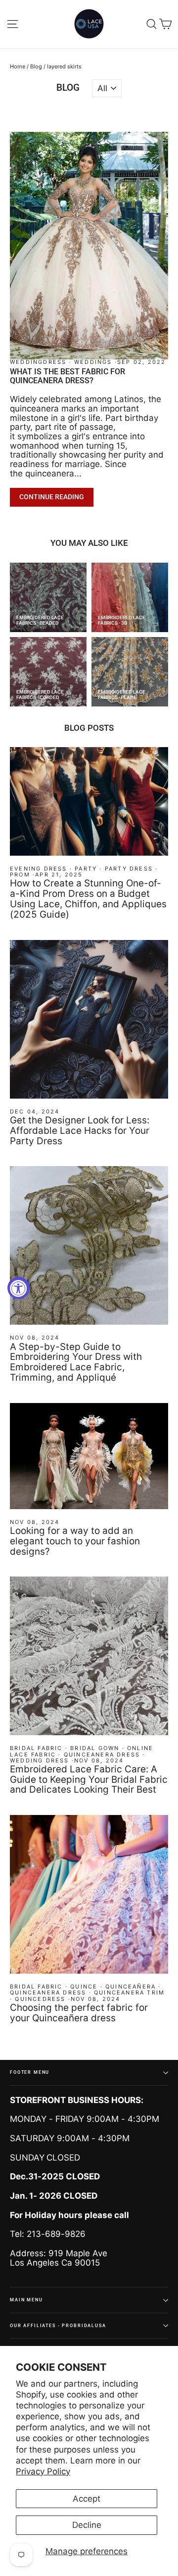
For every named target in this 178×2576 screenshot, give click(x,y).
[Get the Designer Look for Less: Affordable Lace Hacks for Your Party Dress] (89, 1019)
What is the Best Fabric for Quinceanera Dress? (67, 376)
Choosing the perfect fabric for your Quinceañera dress (79, 2013)
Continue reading (52, 497)
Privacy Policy (43, 2471)
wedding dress (40, 1760)
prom (20, 875)
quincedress (40, 1999)
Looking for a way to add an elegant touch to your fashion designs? (75, 1541)
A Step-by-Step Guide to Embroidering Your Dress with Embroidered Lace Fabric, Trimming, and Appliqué (76, 1362)
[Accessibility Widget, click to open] (19, 1288)
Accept (87, 2499)
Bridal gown (95, 1748)
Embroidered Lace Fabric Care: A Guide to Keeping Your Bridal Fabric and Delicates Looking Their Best (89, 1780)
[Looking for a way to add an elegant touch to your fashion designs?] (89, 1456)
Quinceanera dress (102, 1755)
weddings (93, 362)
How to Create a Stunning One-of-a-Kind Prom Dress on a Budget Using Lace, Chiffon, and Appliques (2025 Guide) (88, 899)
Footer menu (30, 2072)
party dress (129, 869)
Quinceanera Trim (129, 1992)
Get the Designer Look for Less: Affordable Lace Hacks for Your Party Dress (80, 1131)
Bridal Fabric (36, 1748)
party (86, 869)
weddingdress (40, 362)
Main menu (26, 2300)
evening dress (39, 869)
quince (84, 1987)
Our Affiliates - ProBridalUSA (58, 2325)
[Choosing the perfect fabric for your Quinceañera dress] (89, 1894)
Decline (87, 2525)
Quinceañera (131, 1987)
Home (18, 66)
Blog (36, 66)
